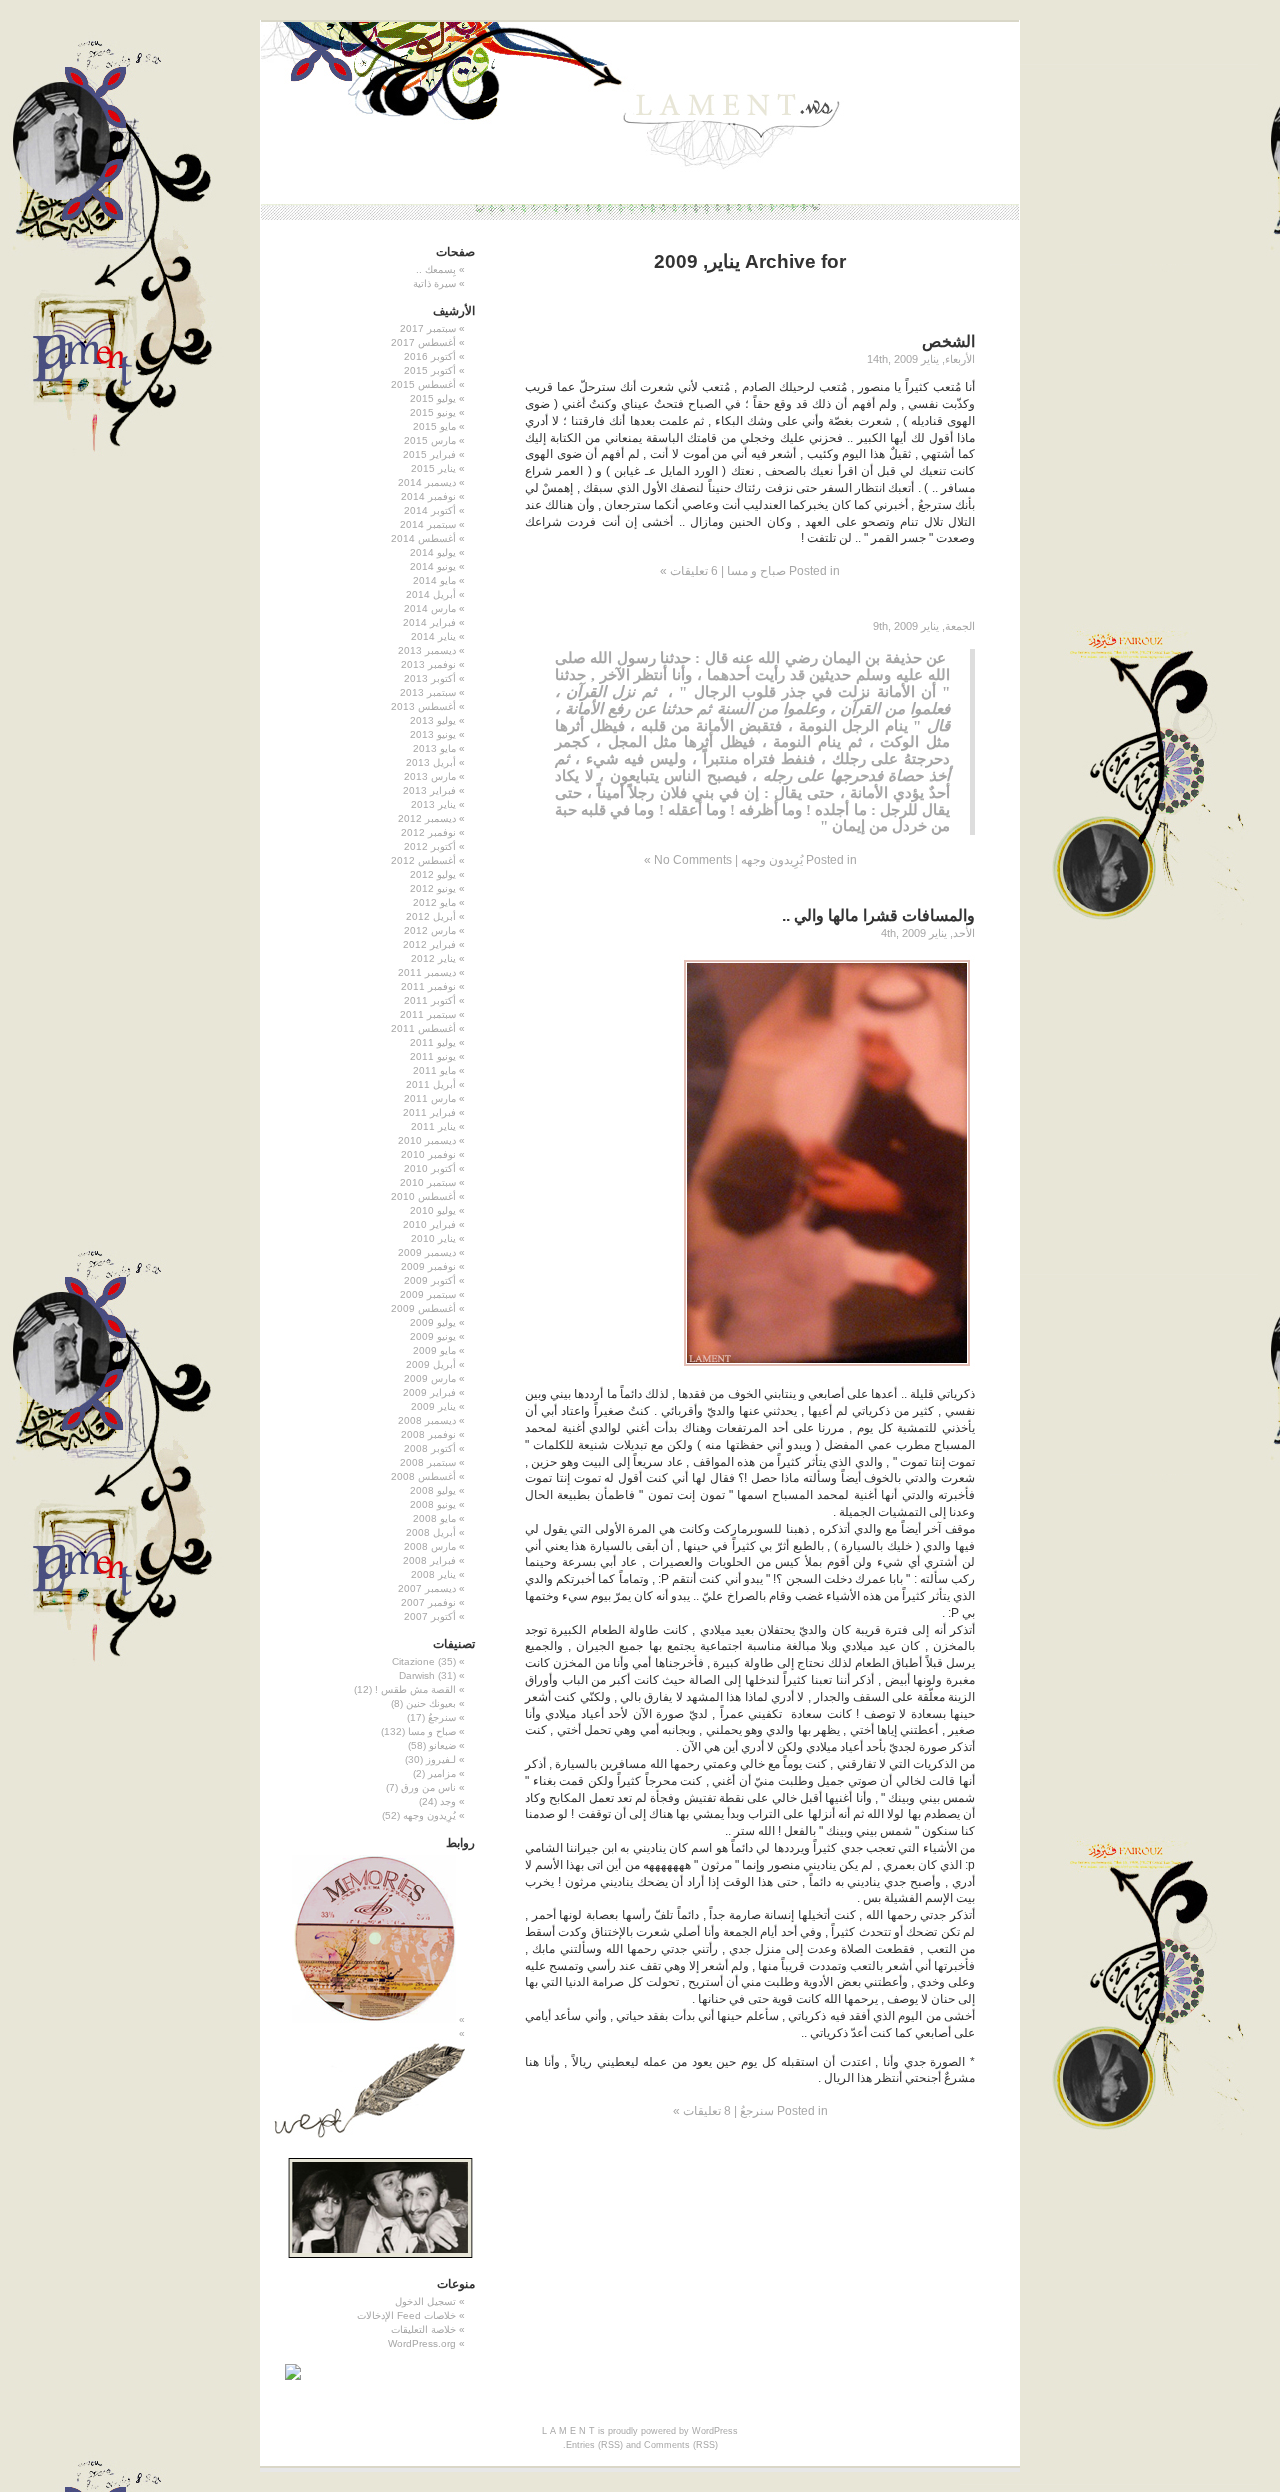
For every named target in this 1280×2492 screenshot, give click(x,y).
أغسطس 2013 (423, 706)
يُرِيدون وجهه (772, 860)
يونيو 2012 (433, 888)
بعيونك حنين (431, 1703)
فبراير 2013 (429, 790)
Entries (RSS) (594, 2445)
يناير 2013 (433, 804)
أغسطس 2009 (423, 1308)
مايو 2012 (434, 902)
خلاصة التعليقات (423, 2329)
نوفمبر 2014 (428, 496)
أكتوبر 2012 (430, 846)
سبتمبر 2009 (428, 1294)
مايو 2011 (434, 1070)
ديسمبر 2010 (427, 1140)
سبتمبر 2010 (428, 1182)
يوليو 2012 (433, 874)
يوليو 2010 (433, 1210)
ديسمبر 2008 (427, 1420)
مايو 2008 (434, 1518)
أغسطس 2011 (423, 1028)
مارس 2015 (430, 440)
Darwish (417, 1675)
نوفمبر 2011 (428, 986)
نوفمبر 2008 (428, 1434)
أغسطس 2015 (423, 384)
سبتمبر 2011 (428, 1014)
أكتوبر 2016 (430, 356)
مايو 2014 (434, 580)
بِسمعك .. (436, 269)
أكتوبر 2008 (430, 1448)
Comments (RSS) (681, 2445)
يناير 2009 (433, 1406)
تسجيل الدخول (425, 2301)
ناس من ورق (428, 1787)
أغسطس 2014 (423, 538)
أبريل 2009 (431, 1364)
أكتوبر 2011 (430, 1000)
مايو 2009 (434, 1350)
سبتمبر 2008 (428, 1462)
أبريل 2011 (431, 1084)
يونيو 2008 (433, 1504)
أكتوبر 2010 (430, 1168)
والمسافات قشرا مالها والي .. (878, 915)
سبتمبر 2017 (428, 328)
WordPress (715, 2431)
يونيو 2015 (433, 412)
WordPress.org (422, 2343)
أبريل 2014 (431, 594)
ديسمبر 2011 (427, 972)
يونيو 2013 (433, 734)
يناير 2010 (433, 1238)
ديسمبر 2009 (427, 1252)
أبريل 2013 (431, 762)
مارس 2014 (430, 608)
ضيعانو (442, 1745)
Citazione (413, 1661)
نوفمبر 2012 (428, 832)
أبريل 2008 (431, 1532)
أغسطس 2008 (423, 1476)
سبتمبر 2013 (428, 692)
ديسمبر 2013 (427, 650)
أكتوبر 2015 (430, 370)
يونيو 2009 (433, 1336)
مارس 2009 (430, 1378)
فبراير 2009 (429, 1392)
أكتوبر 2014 (430, 510)
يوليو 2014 (433, 552)
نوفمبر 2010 (428, 1154)
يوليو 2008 (433, 1490)
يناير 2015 (433, 468)
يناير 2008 (433, 1574)
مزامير (442, 1773)
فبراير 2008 (429, 1560)
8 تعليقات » (702, 2111)
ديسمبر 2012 (427, 818)
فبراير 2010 (429, 1224)
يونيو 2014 (433, 566)
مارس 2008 (430, 1546)
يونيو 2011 (433, 1056)
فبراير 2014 (429, 622)
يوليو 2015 (433, 398)
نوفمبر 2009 (428, 1266)
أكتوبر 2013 (430, 678)
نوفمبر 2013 (428, 664)
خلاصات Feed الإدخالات (406, 2315)
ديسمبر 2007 (427, 1588)
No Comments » (688, 860)
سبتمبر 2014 (428, 524)
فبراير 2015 (429, 454)
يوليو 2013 (433, 720)
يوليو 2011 (433, 1042)
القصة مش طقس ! (415, 1689)
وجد (448, 1801)
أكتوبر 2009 (430, 1280)
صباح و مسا (756, 571)
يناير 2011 (433, 1126)
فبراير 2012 (429, 944)
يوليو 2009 (433, 1322)
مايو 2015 (434, 426)
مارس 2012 (430, 930)
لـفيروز (441, 1759)
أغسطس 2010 (423, 1196)
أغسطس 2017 (423, 342)
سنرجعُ (757, 2111)
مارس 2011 (430, 1098)
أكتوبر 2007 (430, 1616)
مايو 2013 (434, 748)
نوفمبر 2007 (428, 1602)
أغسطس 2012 (423, 860)
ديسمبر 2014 (427, 482)
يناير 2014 (433, 636)
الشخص (948, 341)
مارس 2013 (430, 776)
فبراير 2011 (429, 1112)
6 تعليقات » (689, 571)
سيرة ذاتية (434, 283)
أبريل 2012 (431, 916)
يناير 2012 (433, 958)
